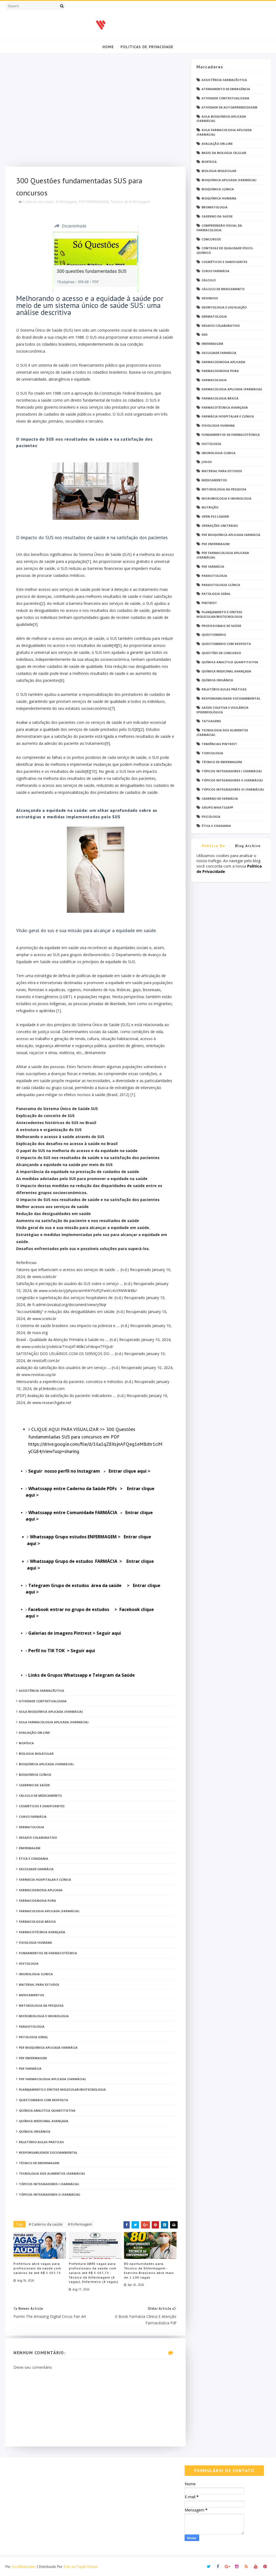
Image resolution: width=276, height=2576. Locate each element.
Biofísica (209, 162)
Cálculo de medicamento (223, 289)
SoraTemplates (24, 2567)
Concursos (211, 239)
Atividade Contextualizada (225, 98)
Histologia (211, 444)
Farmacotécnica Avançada (225, 407)
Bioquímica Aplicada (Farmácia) (229, 180)
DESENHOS (210, 298)
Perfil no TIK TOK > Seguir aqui (62, 1651)
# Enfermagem (80, 2224)
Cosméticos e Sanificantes (225, 262)
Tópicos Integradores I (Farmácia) (232, 771)
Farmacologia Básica (220, 398)
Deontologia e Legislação (224, 307)
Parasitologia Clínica (221, 585)
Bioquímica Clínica (218, 189)
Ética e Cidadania (216, 826)
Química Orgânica (217, 680)
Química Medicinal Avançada (226, 671)
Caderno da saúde (38, 202)
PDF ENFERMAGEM (94, 202)
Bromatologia (215, 207)
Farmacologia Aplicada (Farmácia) (232, 389)
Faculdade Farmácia (219, 353)
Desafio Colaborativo (221, 326)
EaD (205, 334)
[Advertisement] (95, 113)
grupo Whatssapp (217, 807)
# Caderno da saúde (46, 2224)
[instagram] (237, 2567)
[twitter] (209, 2567)
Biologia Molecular (219, 171)
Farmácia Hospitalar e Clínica (228, 416)
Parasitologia (214, 576)
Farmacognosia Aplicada (223, 362)
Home (108, 47)
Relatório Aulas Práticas (224, 689)
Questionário (214, 635)
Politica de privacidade (213, 847)
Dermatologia (214, 316)
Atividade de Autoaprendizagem (230, 107)
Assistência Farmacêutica (224, 80)
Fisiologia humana (218, 425)
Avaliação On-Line (217, 144)
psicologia (211, 817)
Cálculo (209, 280)
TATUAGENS (211, 721)
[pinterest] (265, 2567)
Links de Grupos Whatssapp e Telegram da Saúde (82, 1675)
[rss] (246, 2567)
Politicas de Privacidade (147, 47)
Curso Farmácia (215, 271)
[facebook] (218, 2567)
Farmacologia (214, 380)
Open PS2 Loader (215, 516)
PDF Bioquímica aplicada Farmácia (231, 535)
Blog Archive (248, 846)
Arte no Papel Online (81, 2567)
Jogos (207, 462)
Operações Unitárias (220, 526)
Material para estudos (222, 471)
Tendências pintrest (219, 744)
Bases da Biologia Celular (224, 153)
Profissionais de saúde (221, 626)
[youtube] (256, 2567)
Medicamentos (214, 480)
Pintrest (209, 603)
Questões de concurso (221, 653)
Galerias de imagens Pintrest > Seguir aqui (75, 1633)
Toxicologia (212, 753)
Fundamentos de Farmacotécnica (231, 435)
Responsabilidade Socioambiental (231, 698)
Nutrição (210, 507)
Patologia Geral (216, 594)
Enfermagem (66, 202)
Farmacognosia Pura (220, 371)
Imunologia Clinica (219, 453)
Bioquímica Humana (219, 198)
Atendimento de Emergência (226, 89)
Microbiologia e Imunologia (227, 498)
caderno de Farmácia (220, 799)
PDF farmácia (213, 566)
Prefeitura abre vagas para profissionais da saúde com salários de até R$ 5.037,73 (37, 2268)
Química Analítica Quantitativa (230, 662)
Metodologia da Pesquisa (224, 489)
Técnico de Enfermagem (130, 202)
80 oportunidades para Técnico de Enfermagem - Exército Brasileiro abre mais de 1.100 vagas (149, 2270)
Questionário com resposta (226, 644)
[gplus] (227, 2567)
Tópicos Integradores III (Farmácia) (233, 789)
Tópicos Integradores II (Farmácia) (232, 780)
